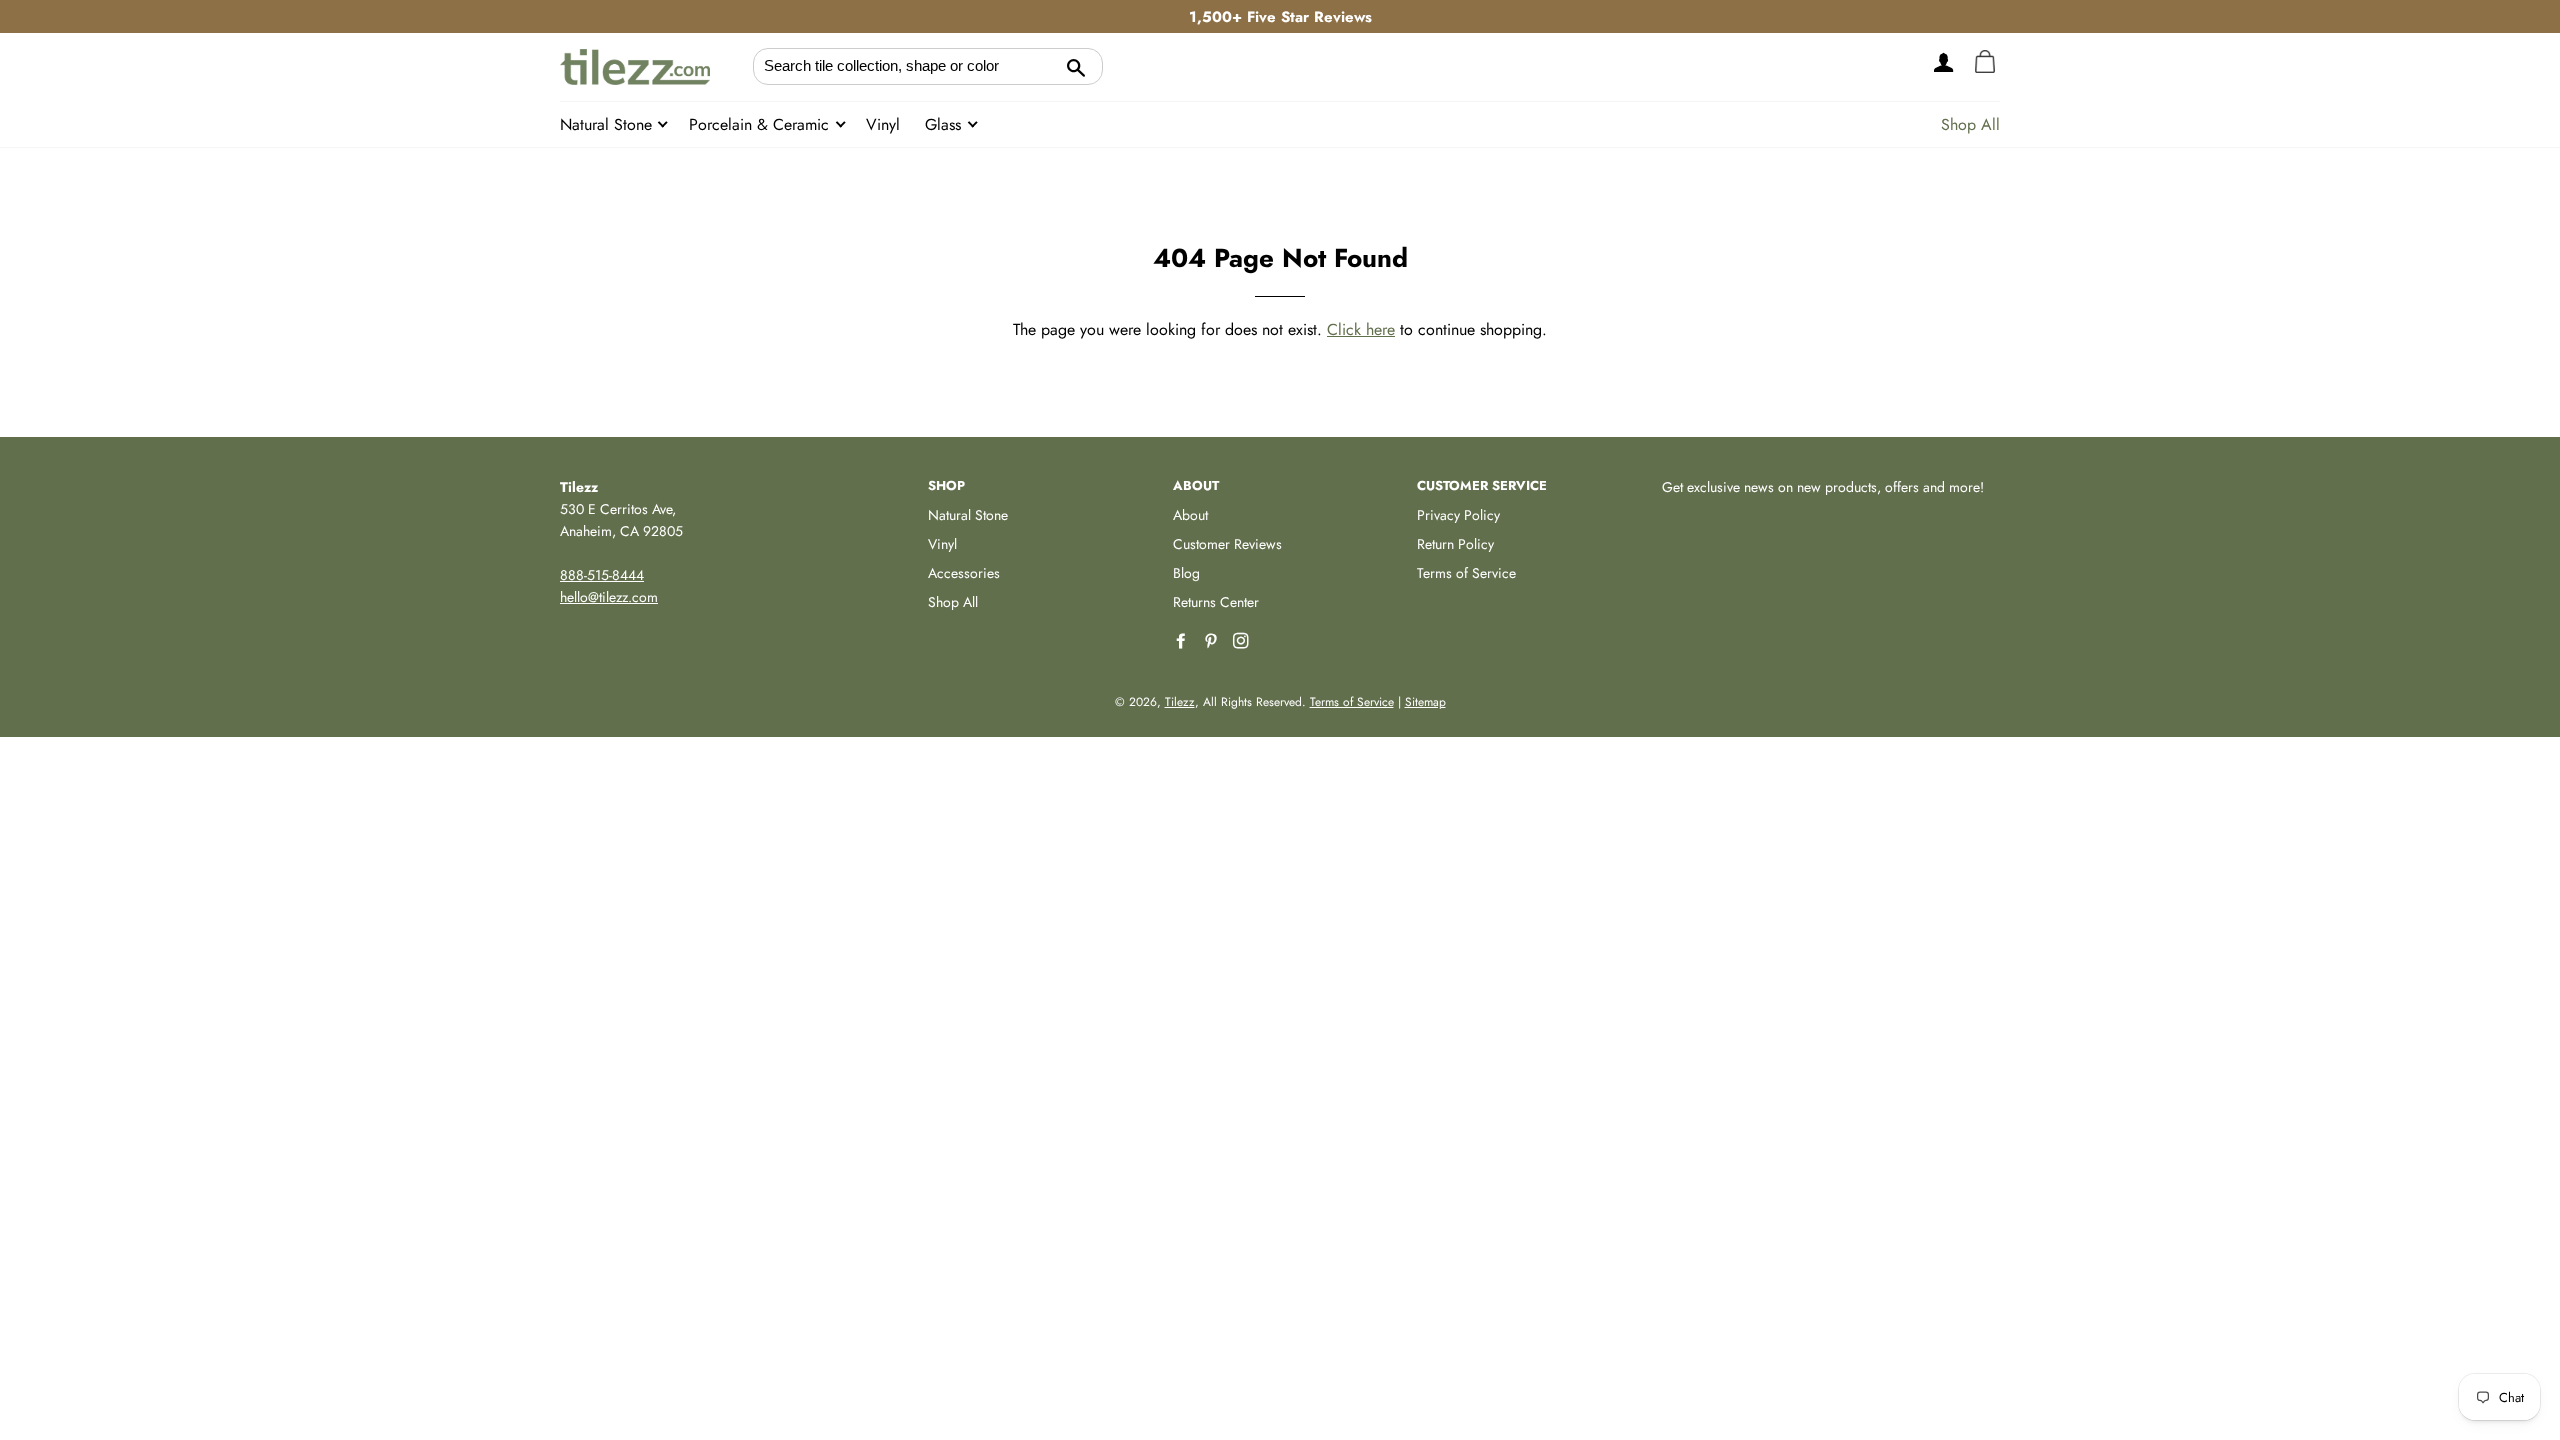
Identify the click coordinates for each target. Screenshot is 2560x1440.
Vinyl (883, 124)
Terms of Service (1466, 573)
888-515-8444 (602, 575)
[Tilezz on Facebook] (1183, 641)
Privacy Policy (1458, 515)
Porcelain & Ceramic (761, 124)
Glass (945, 124)
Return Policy (1455, 544)
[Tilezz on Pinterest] (1213, 641)
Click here (1361, 329)
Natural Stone (608, 124)
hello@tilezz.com (609, 597)
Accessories (964, 573)
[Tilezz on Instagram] (1243, 641)
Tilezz (1180, 702)
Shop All (1970, 124)
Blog (1186, 573)
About (1190, 515)
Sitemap (1425, 702)
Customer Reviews (1227, 544)
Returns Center (1216, 602)
